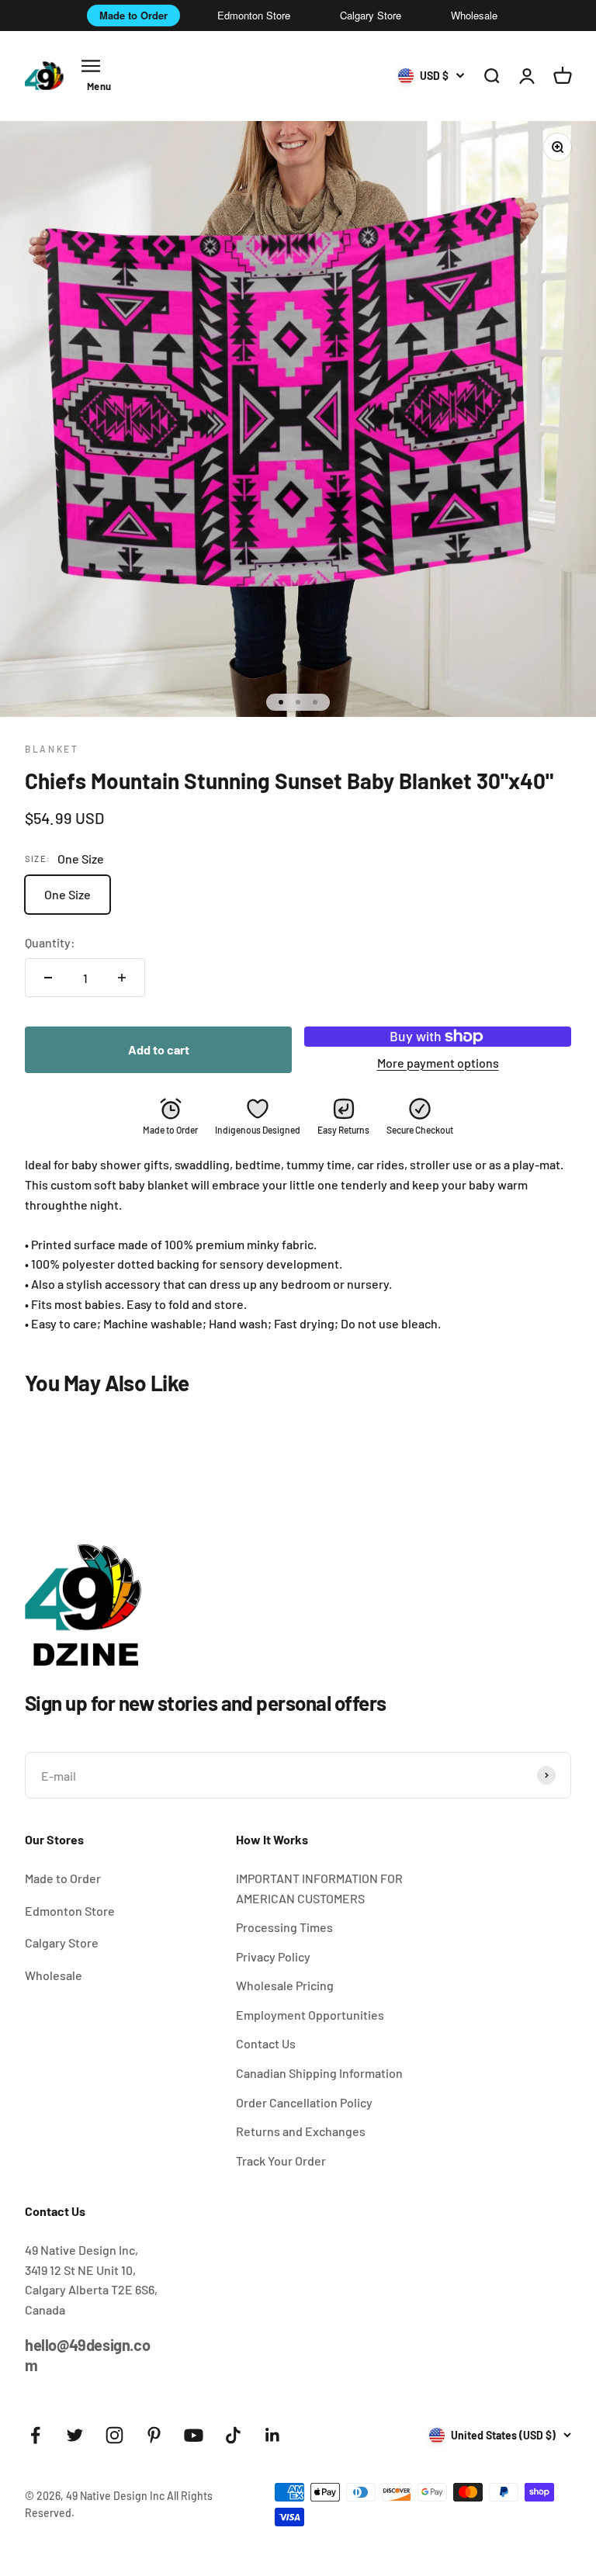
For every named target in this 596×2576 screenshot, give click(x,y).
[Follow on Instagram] (114, 2435)
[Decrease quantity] (48, 978)
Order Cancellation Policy (304, 2102)
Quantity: (50, 942)
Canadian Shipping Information (319, 2073)
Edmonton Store (254, 15)
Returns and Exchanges (301, 2131)
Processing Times (284, 1927)
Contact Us (266, 2043)
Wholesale (474, 15)
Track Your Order (281, 2161)
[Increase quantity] (122, 978)
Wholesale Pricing (285, 1985)
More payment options (438, 1063)
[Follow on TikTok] (233, 2435)
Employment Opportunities (310, 2015)
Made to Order (133, 15)
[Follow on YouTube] (194, 2435)
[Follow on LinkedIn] (273, 2435)
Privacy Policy (273, 1956)
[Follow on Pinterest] (154, 2435)
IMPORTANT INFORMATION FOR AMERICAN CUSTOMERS (319, 1888)
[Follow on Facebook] (35, 2435)
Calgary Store (371, 15)
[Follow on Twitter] (75, 2435)
